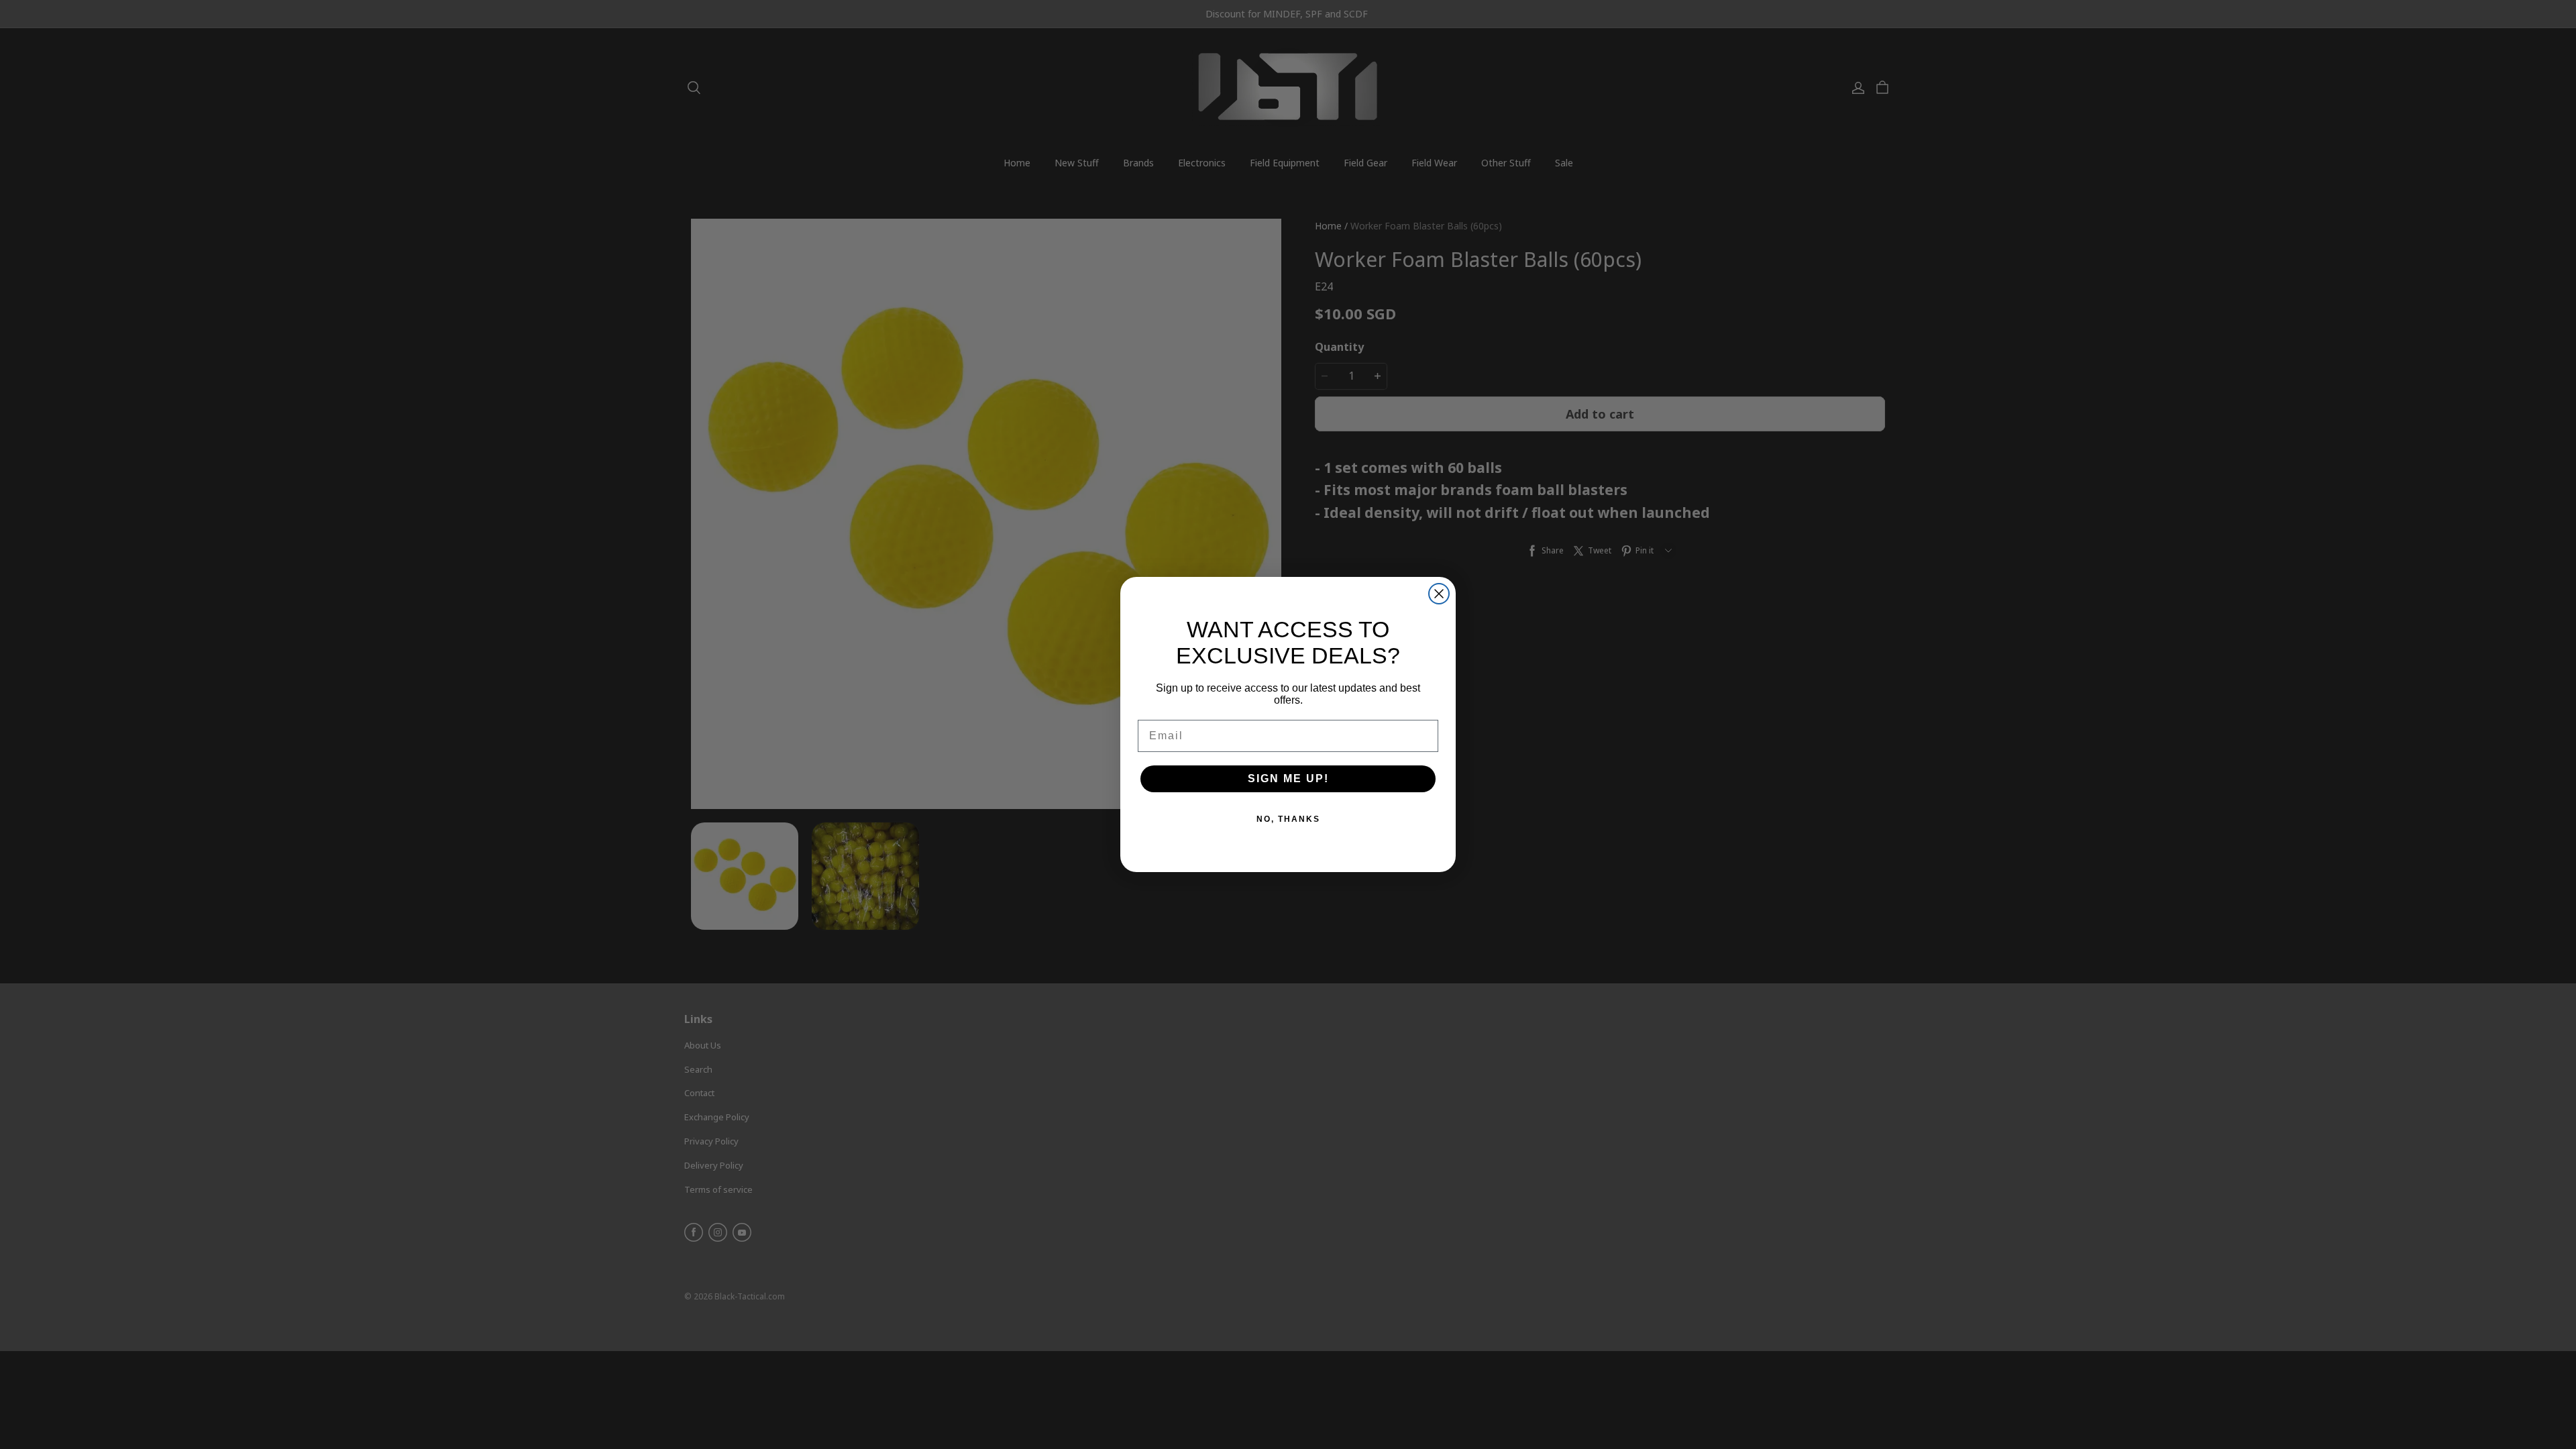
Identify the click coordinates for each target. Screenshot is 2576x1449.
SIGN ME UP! (1288, 779)
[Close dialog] (1439, 594)
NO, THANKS (1288, 819)
